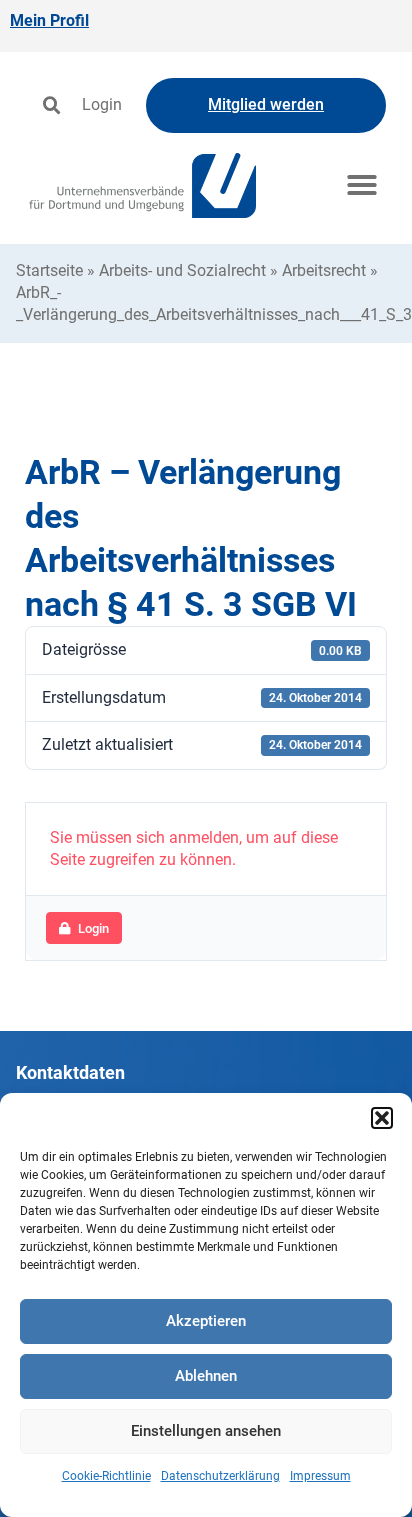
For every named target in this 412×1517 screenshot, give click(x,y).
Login (102, 104)
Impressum (320, 1476)
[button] (382, 1118)
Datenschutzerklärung (220, 1476)
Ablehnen (206, 1376)
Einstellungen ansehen (206, 1431)
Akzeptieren (206, 1321)
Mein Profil (49, 20)
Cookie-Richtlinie (106, 1476)
